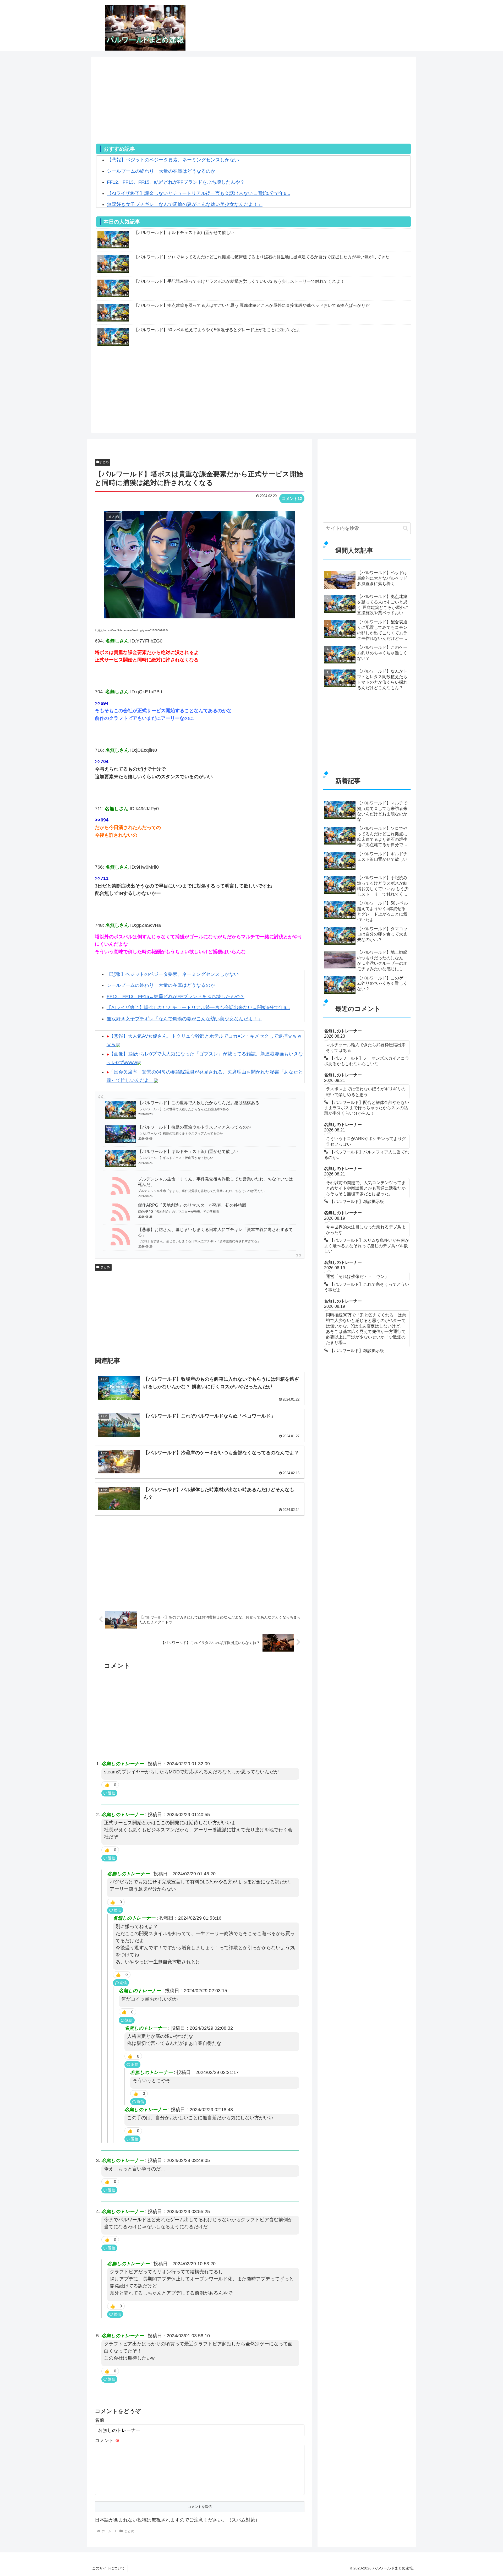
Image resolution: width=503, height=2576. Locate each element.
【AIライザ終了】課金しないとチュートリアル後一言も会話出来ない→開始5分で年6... (199, 193)
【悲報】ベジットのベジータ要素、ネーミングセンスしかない (173, 160)
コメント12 (292, 499)
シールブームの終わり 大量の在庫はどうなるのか (161, 171)
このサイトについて (108, 2568)
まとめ (104, 462)
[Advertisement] (253, 107)
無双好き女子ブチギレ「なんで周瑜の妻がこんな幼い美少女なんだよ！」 (185, 204)
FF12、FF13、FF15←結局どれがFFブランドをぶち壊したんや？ (176, 182)
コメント (107, 2441)
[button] (405, 528)
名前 (100, 2420)
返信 (112, 1793)
